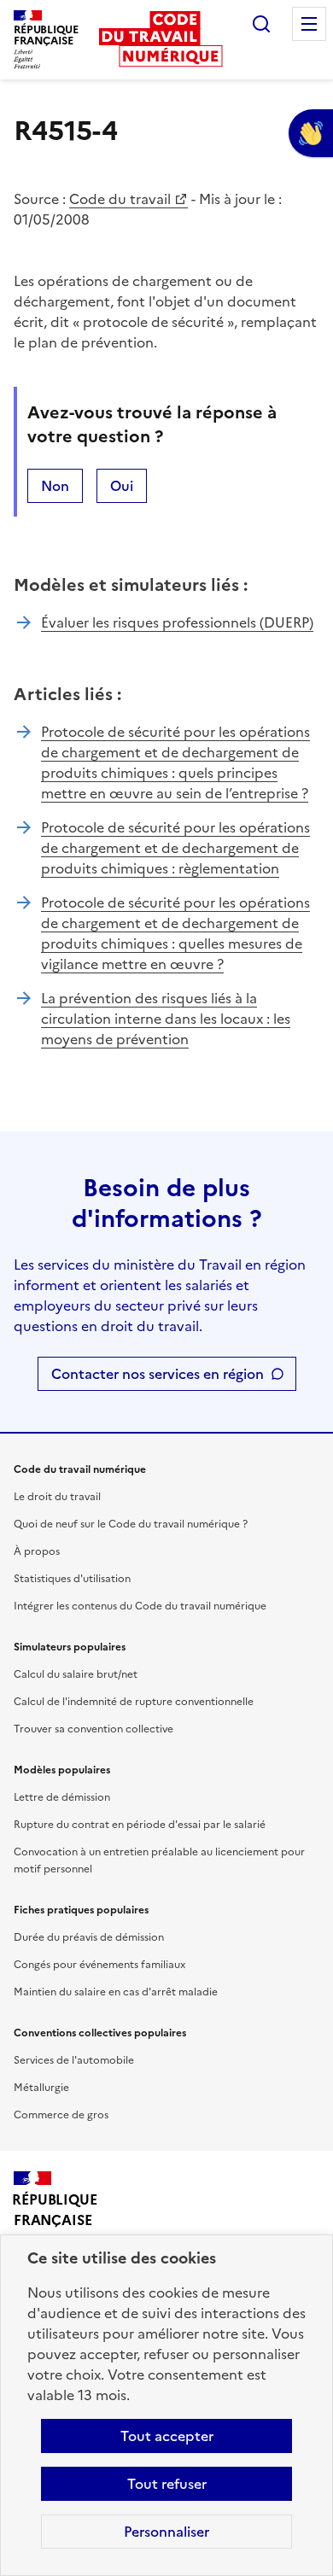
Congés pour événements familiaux (99, 1965)
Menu (309, 24)
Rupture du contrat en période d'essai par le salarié (140, 1825)
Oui (122, 486)
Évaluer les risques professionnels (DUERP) (177, 622)
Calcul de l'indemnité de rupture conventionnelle (134, 1702)
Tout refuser (167, 2484)
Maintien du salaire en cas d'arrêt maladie (116, 1992)
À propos (37, 1551)
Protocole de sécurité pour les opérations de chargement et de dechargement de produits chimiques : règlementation (175, 848)
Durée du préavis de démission (89, 1937)
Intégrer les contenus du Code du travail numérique (140, 1606)
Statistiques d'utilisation (72, 1579)
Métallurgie (41, 2088)
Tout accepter (167, 2436)
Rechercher (261, 24)
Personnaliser (166, 2532)
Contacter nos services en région (158, 1374)
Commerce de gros (61, 2115)
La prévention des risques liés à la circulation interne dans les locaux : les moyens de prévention (166, 1019)
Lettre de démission (62, 1797)
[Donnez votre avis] (311, 133)
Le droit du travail (57, 1497)
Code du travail (120, 199)
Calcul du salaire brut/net (76, 1674)
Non (55, 486)
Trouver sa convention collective (93, 1729)
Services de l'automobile (74, 2060)
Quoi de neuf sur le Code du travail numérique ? (131, 1524)
